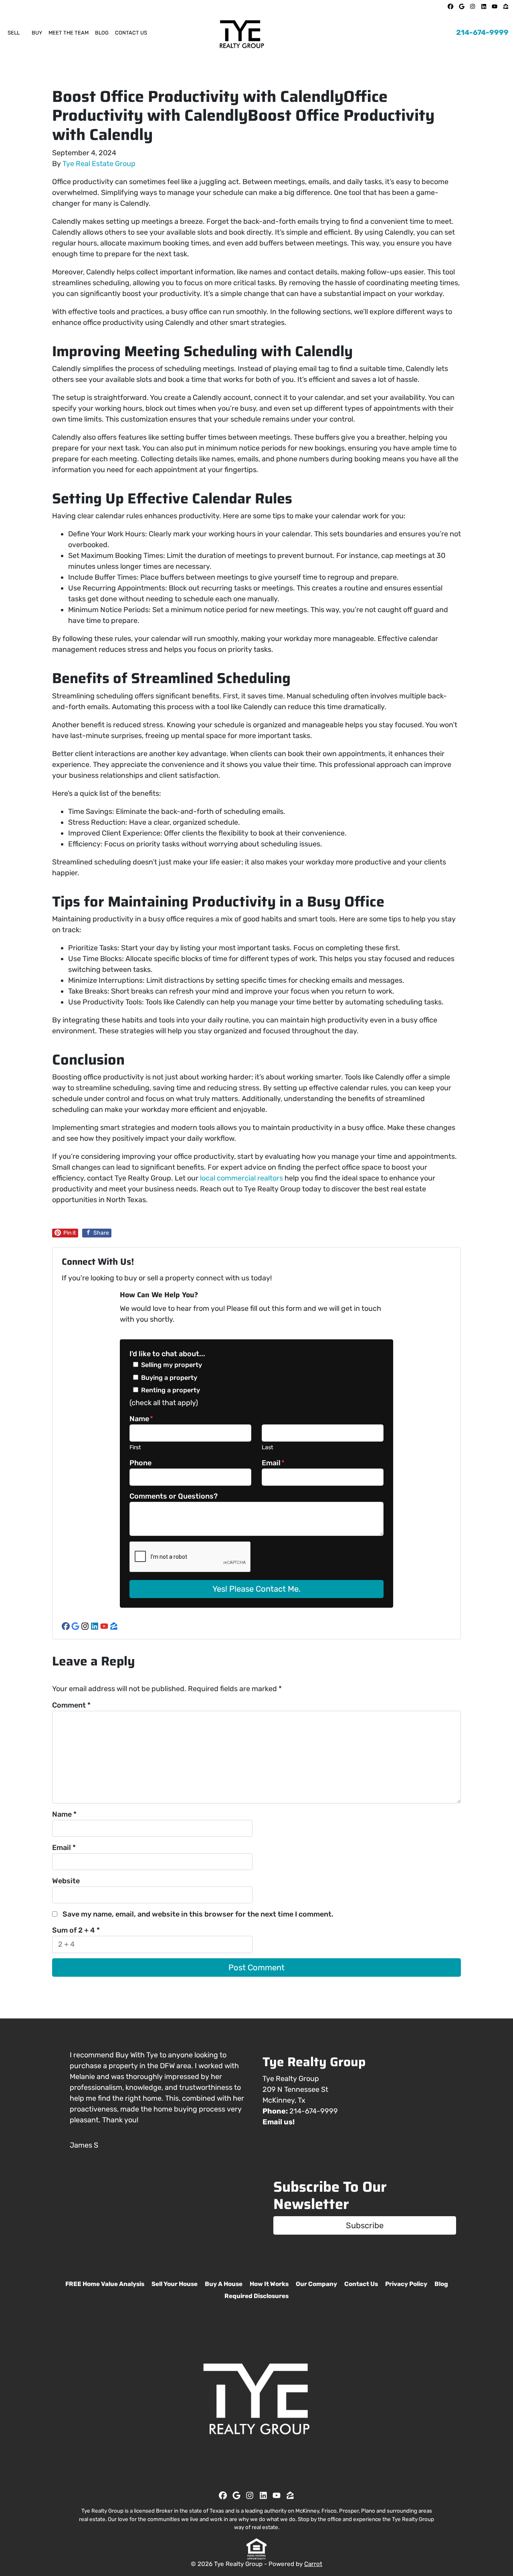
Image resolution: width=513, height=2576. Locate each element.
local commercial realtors (241, 1178)
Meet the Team (69, 33)
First (135, 1447)
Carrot (313, 2564)
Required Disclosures (256, 2296)
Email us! (279, 2122)
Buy (37, 33)
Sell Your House (175, 2284)
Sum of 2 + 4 (76, 1930)
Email (273, 1463)
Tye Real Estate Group (99, 164)
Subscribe (365, 2225)
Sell (14, 33)
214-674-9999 (482, 32)
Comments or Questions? (174, 1496)
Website (66, 1881)
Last (268, 1447)
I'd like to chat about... (167, 1354)
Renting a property (171, 1390)
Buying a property (169, 1378)
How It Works (269, 2284)
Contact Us (131, 33)
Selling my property (172, 1365)
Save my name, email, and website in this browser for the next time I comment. (198, 1914)
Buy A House (224, 2284)
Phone (140, 1463)
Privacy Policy (406, 2284)
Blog (102, 33)
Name (141, 1419)
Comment (71, 1705)
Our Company (316, 2284)
